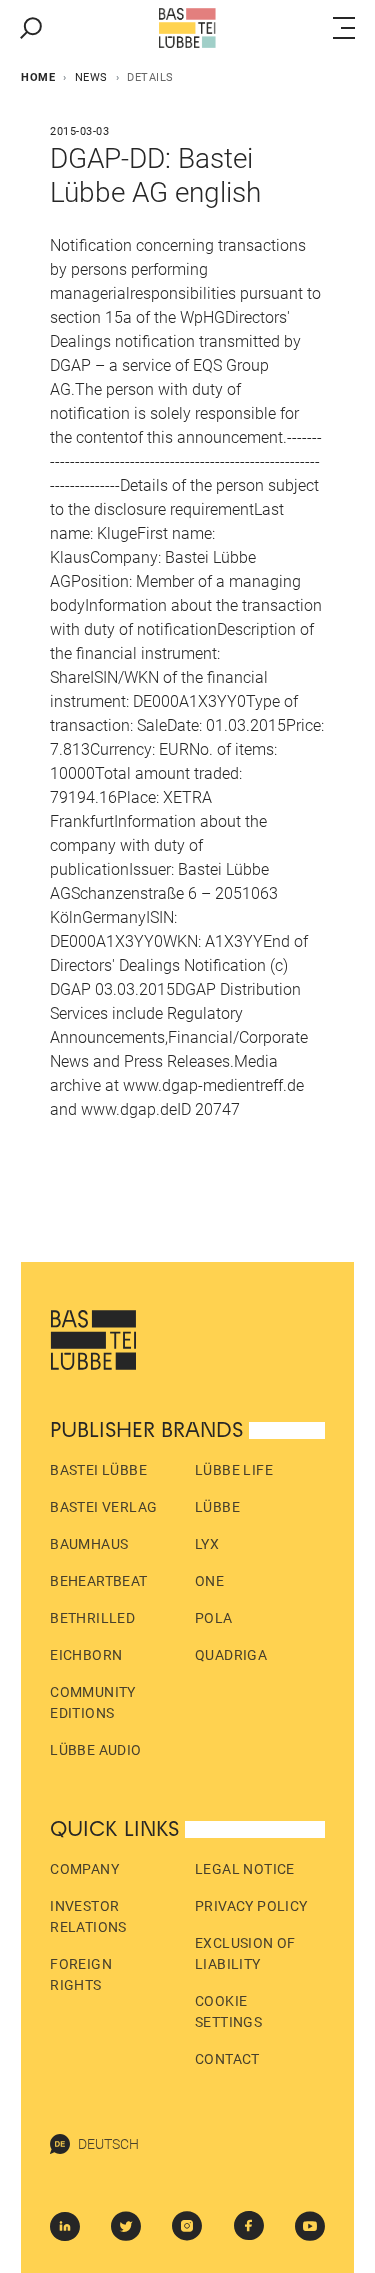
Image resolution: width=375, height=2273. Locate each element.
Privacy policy (251, 1906)
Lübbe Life (234, 1470)
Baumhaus (89, 1544)
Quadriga (231, 1655)
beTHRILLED (92, 1618)
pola (214, 1618)
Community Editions (93, 1702)
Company (84, 1869)
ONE (209, 1581)
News (91, 77)
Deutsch (108, 2144)
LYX (207, 1544)
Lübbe (217, 1507)
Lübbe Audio (95, 1750)
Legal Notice (245, 1869)
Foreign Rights (81, 1974)
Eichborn (86, 1655)
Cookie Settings (228, 2011)
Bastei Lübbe (98, 1470)
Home (38, 77)
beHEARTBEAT (98, 1581)
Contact (227, 2059)
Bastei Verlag (103, 1507)
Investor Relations (88, 1916)
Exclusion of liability (245, 1953)
